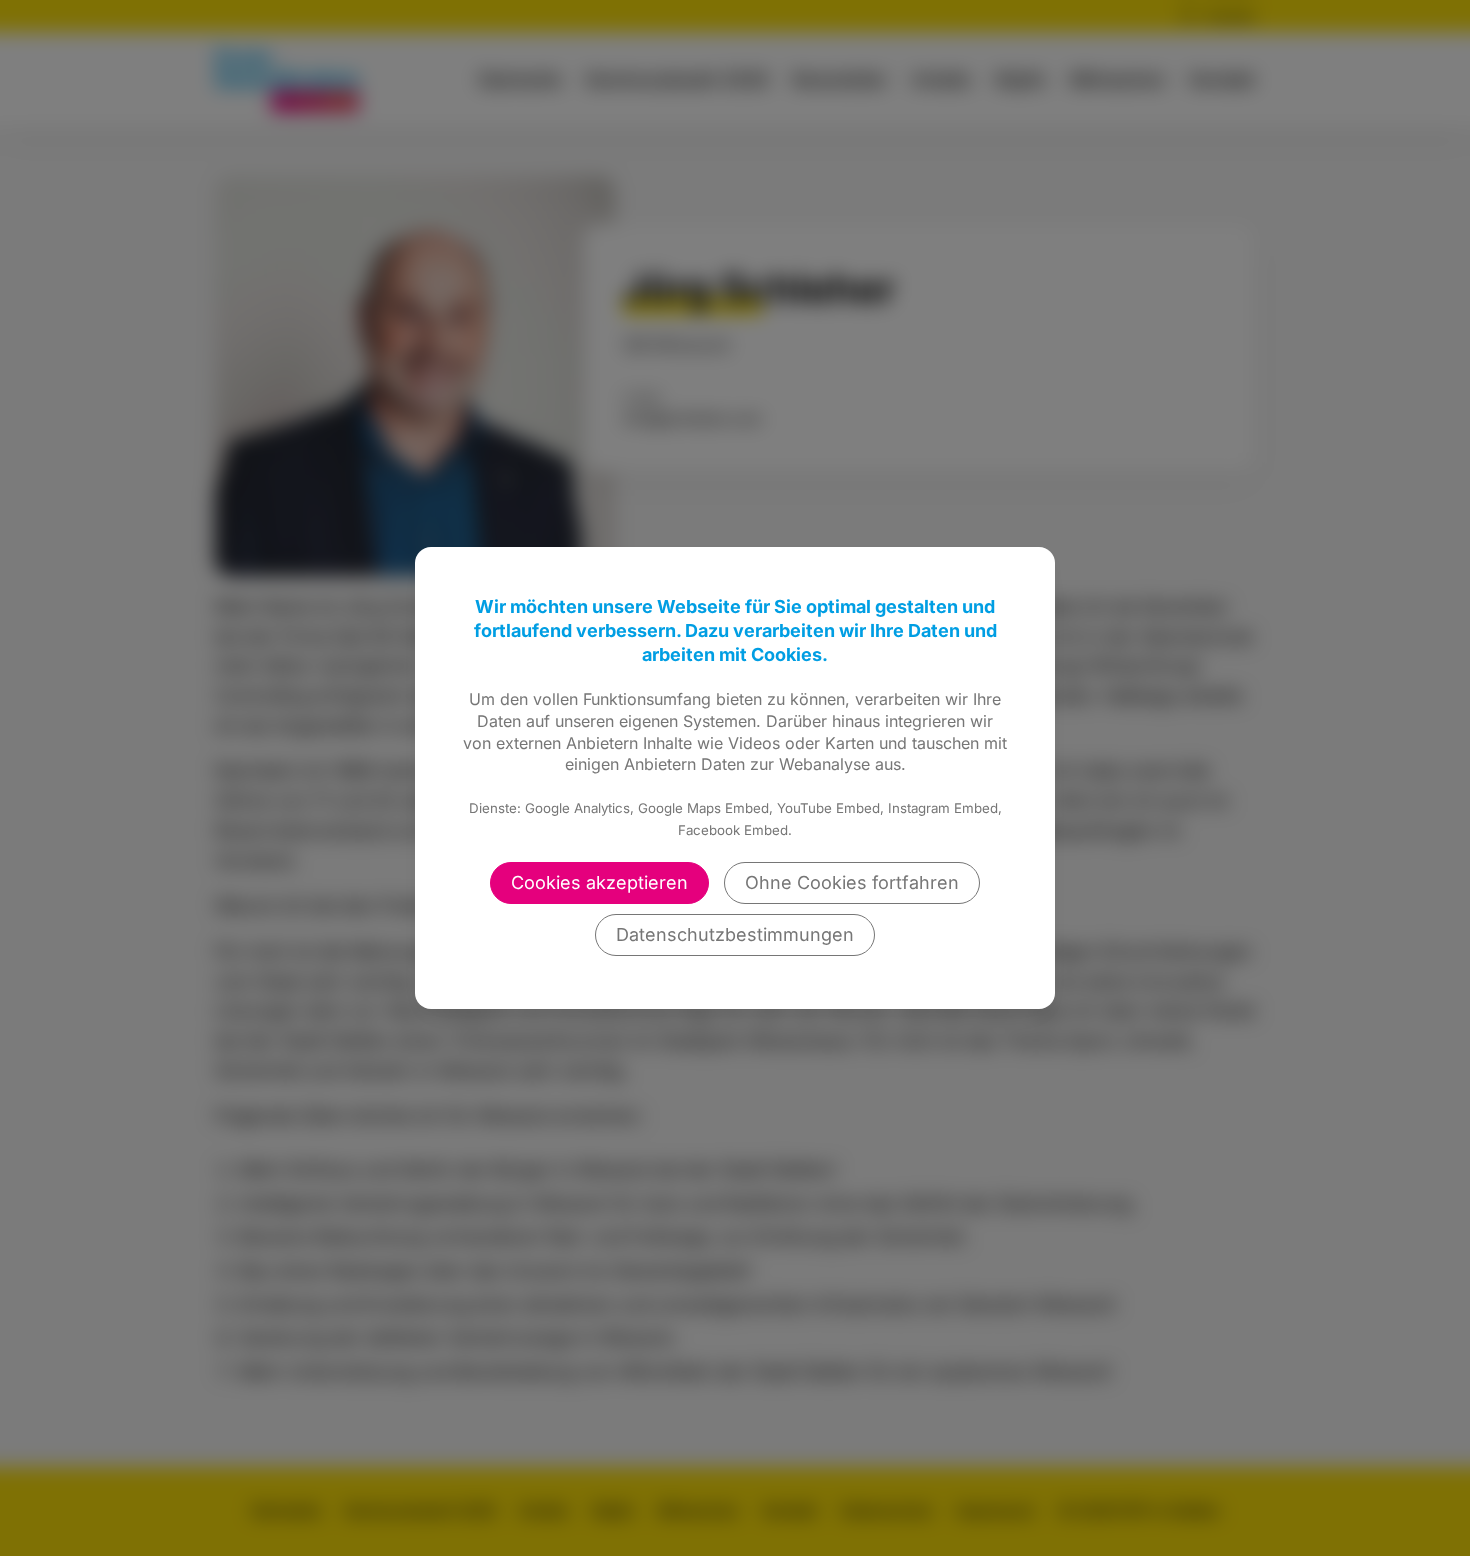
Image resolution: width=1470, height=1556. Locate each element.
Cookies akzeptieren (599, 882)
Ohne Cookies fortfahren (852, 882)
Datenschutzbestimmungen (735, 934)
